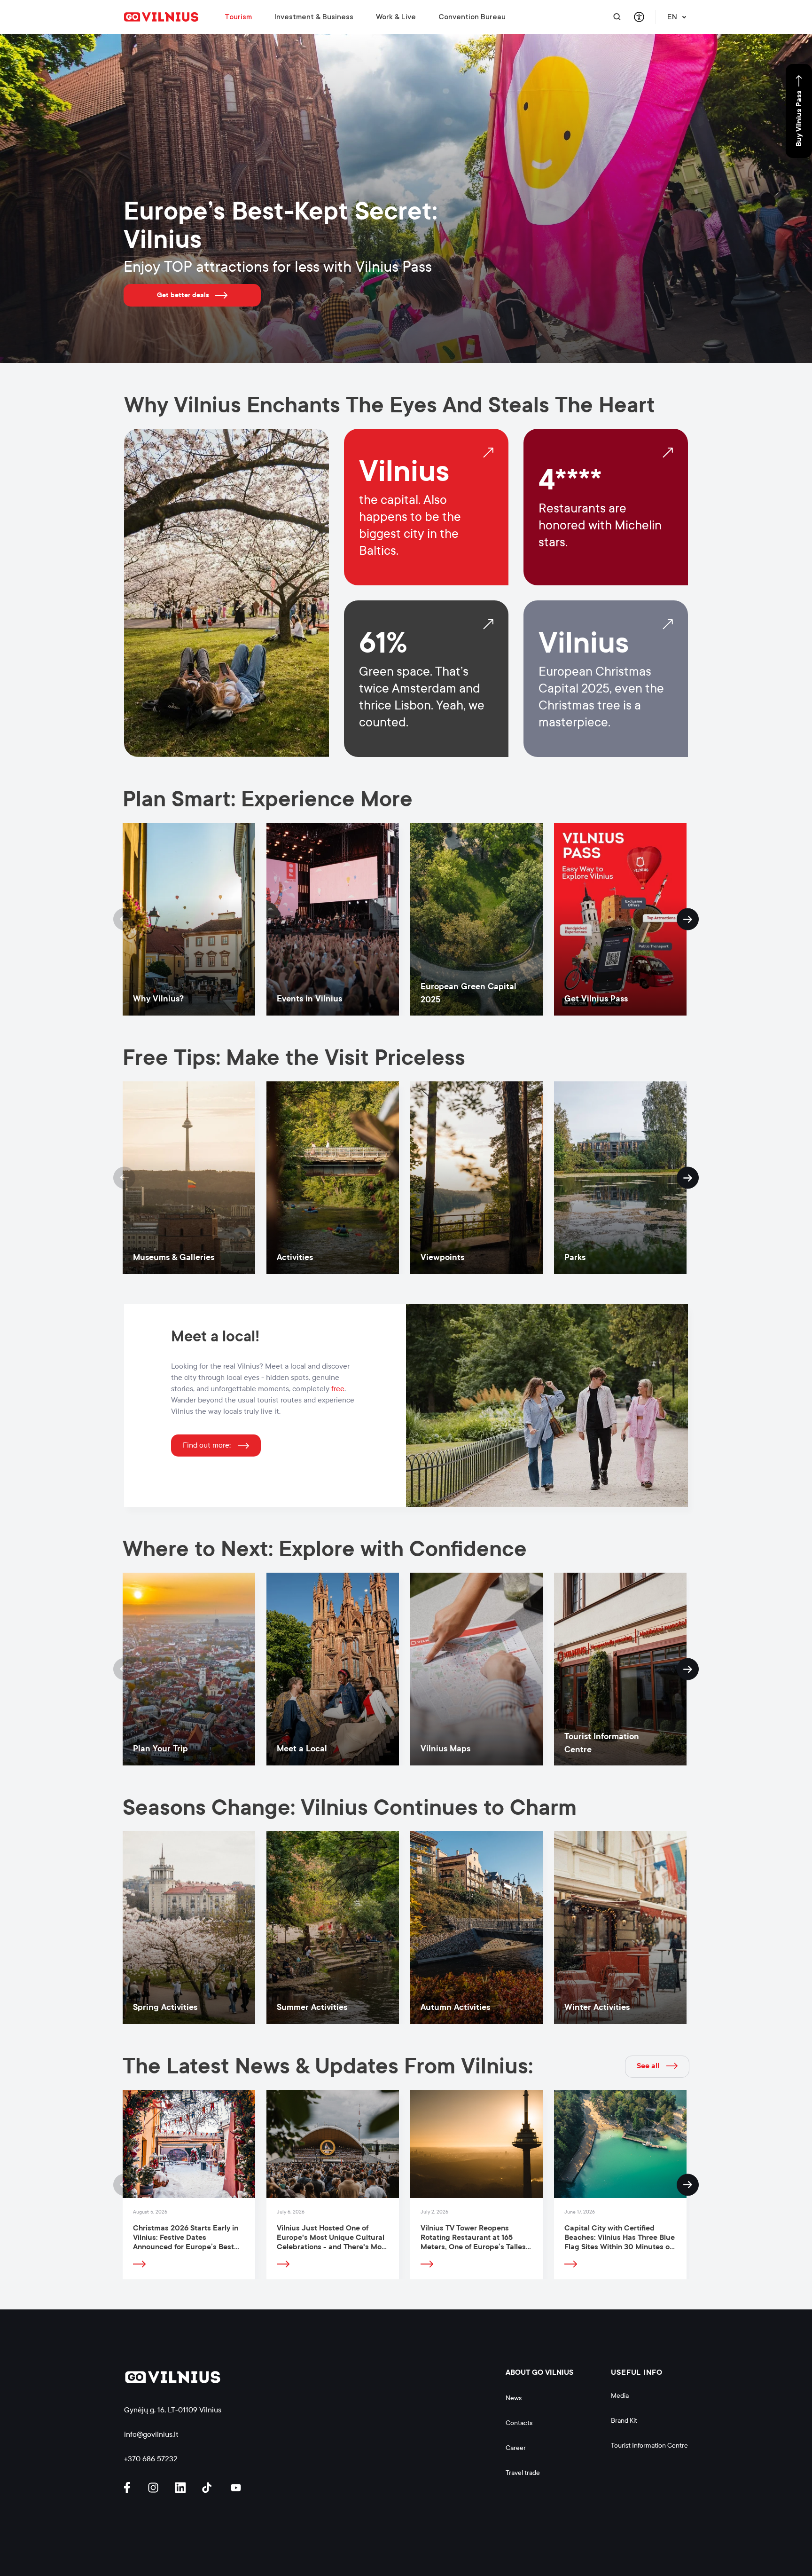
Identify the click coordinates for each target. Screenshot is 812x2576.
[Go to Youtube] (236, 2488)
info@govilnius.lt (151, 2434)
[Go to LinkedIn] (182, 2488)
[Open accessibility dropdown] (639, 17)
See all (648, 2066)
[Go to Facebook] (131, 2488)
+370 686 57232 (151, 2459)
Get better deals (183, 295)
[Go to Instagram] (155, 2488)
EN (672, 17)
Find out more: (207, 1445)
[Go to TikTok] (209, 2488)
